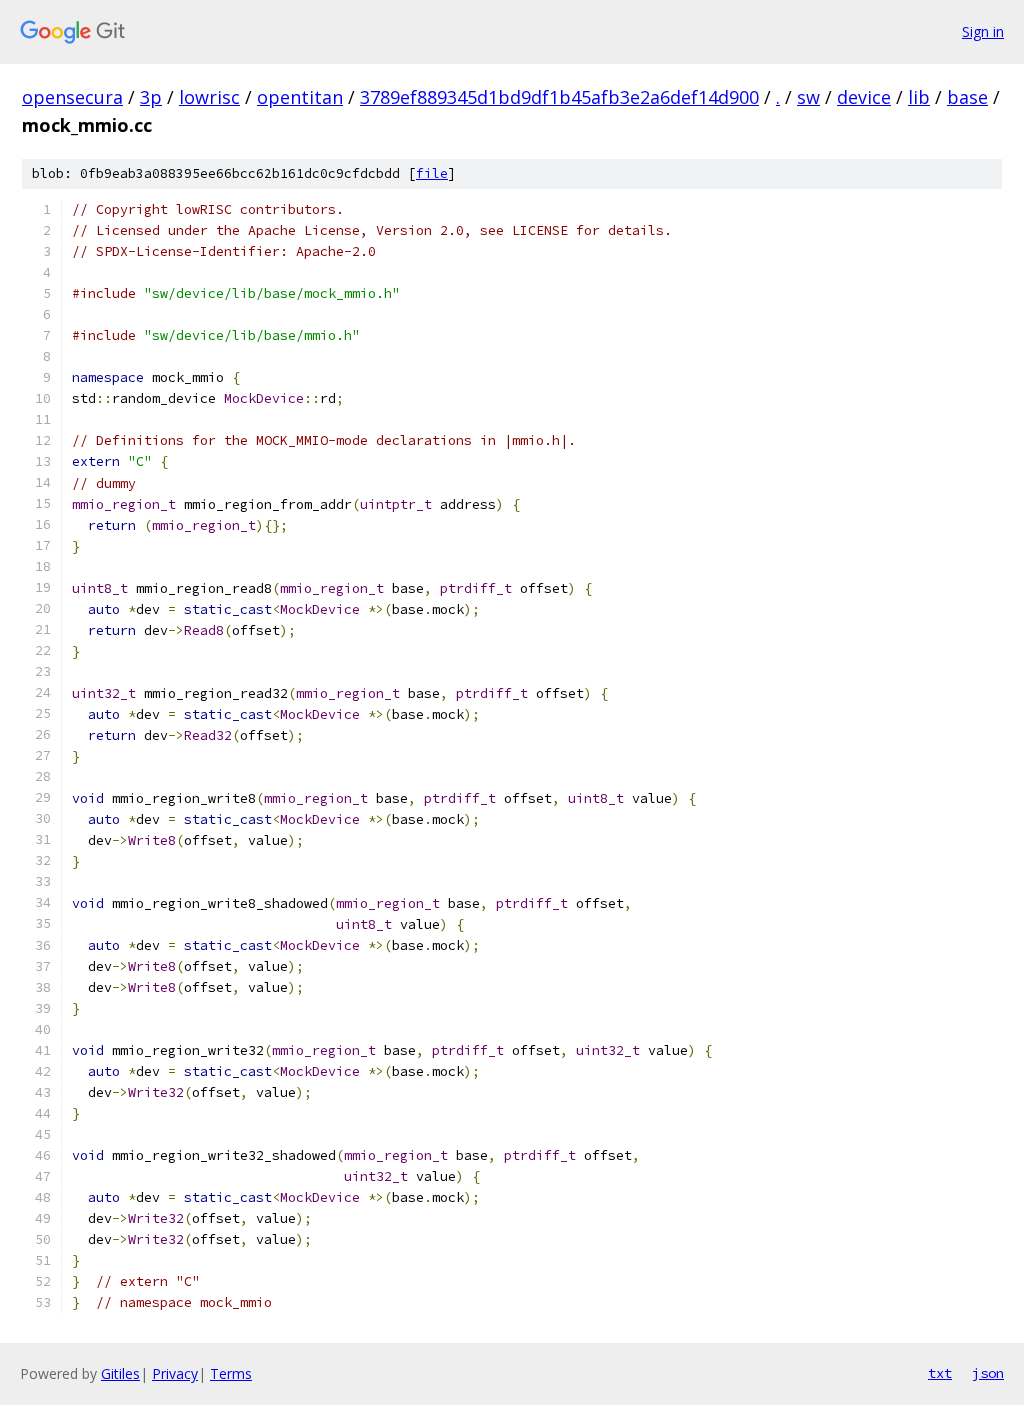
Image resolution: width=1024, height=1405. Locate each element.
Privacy (175, 1373)
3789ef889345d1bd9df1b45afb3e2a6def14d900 (559, 97)
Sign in (983, 31)
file (432, 173)
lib (919, 97)
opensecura (72, 97)
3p (151, 97)
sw (808, 97)
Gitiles (120, 1373)
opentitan (300, 97)
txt (940, 1373)
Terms (231, 1373)
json (988, 1373)
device (864, 97)
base (967, 97)
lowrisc (209, 97)
